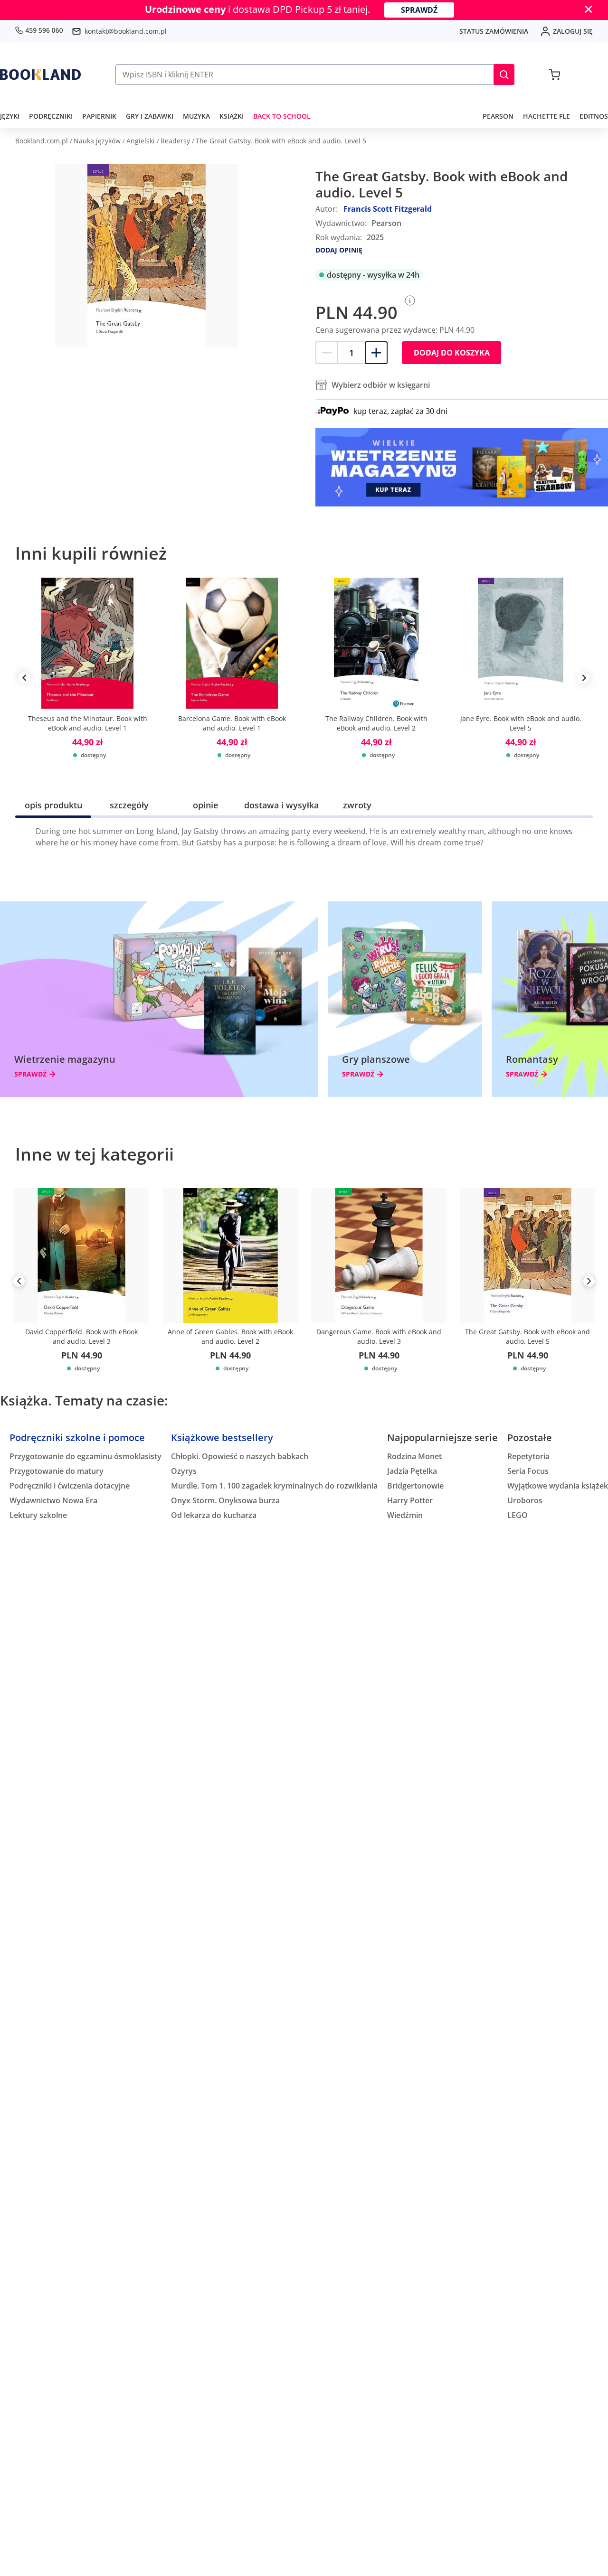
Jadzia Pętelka (412, 1471)
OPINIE (205, 805)
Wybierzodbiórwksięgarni (381, 385)
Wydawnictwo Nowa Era (53, 1500)
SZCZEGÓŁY (129, 805)
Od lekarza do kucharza (214, 1515)
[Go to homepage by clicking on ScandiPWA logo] (40, 75)
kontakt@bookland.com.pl (126, 31)
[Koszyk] (555, 75)
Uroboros (525, 1500)
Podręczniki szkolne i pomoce (77, 1438)
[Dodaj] (376, 353)
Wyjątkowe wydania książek (558, 1486)
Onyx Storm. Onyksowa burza (225, 1500)
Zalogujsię (573, 31)
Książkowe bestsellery (222, 1438)
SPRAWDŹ (419, 10)
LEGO (518, 1515)
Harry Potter (410, 1500)
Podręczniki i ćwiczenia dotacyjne (70, 1486)
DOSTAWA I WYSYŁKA (281, 805)
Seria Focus (528, 1471)
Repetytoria (528, 1456)
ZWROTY (357, 805)
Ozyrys (184, 1471)
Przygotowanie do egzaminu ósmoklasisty (85, 1456)
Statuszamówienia (494, 31)
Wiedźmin (405, 1515)
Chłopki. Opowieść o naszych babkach (240, 1456)
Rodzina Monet (414, 1456)
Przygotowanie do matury (57, 1471)
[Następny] (589, 1283)
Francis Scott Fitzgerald (388, 209)
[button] (504, 75)
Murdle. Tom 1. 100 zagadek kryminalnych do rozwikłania (274, 1486)
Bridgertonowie (415, 1486)
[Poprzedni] (19, 1283)
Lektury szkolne (38, 1515)
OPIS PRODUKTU (53, 805)
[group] (87, 678)
